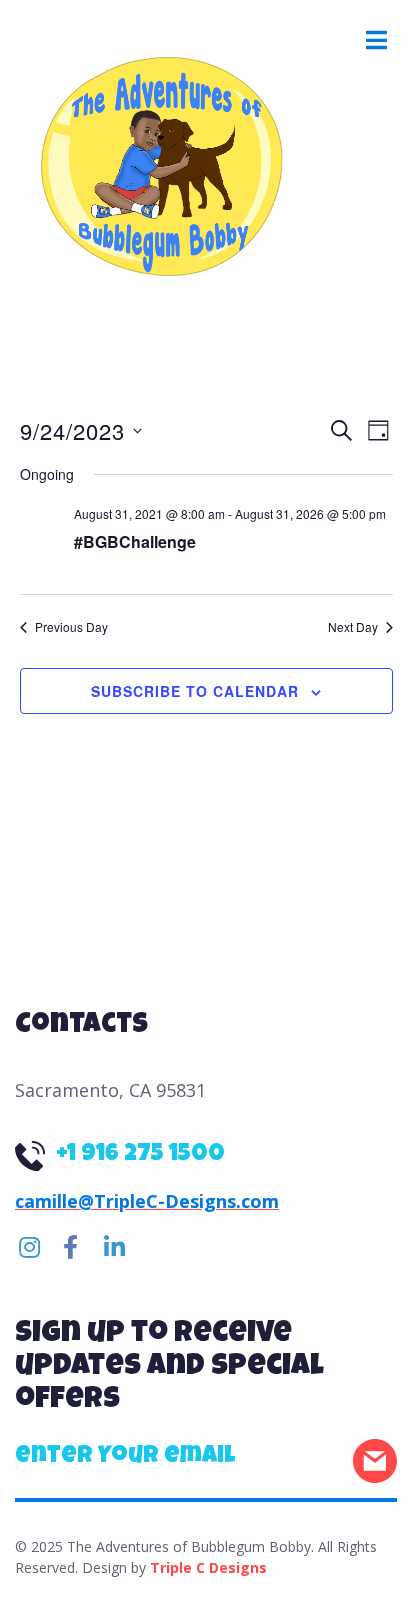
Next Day (353, 627)
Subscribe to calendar (195, 691)
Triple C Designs (208, 1567)
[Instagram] (29, 1247)
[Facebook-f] (70, 1247)
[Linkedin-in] (114, 1247)
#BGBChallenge (135, 541)
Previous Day (71, 627)
